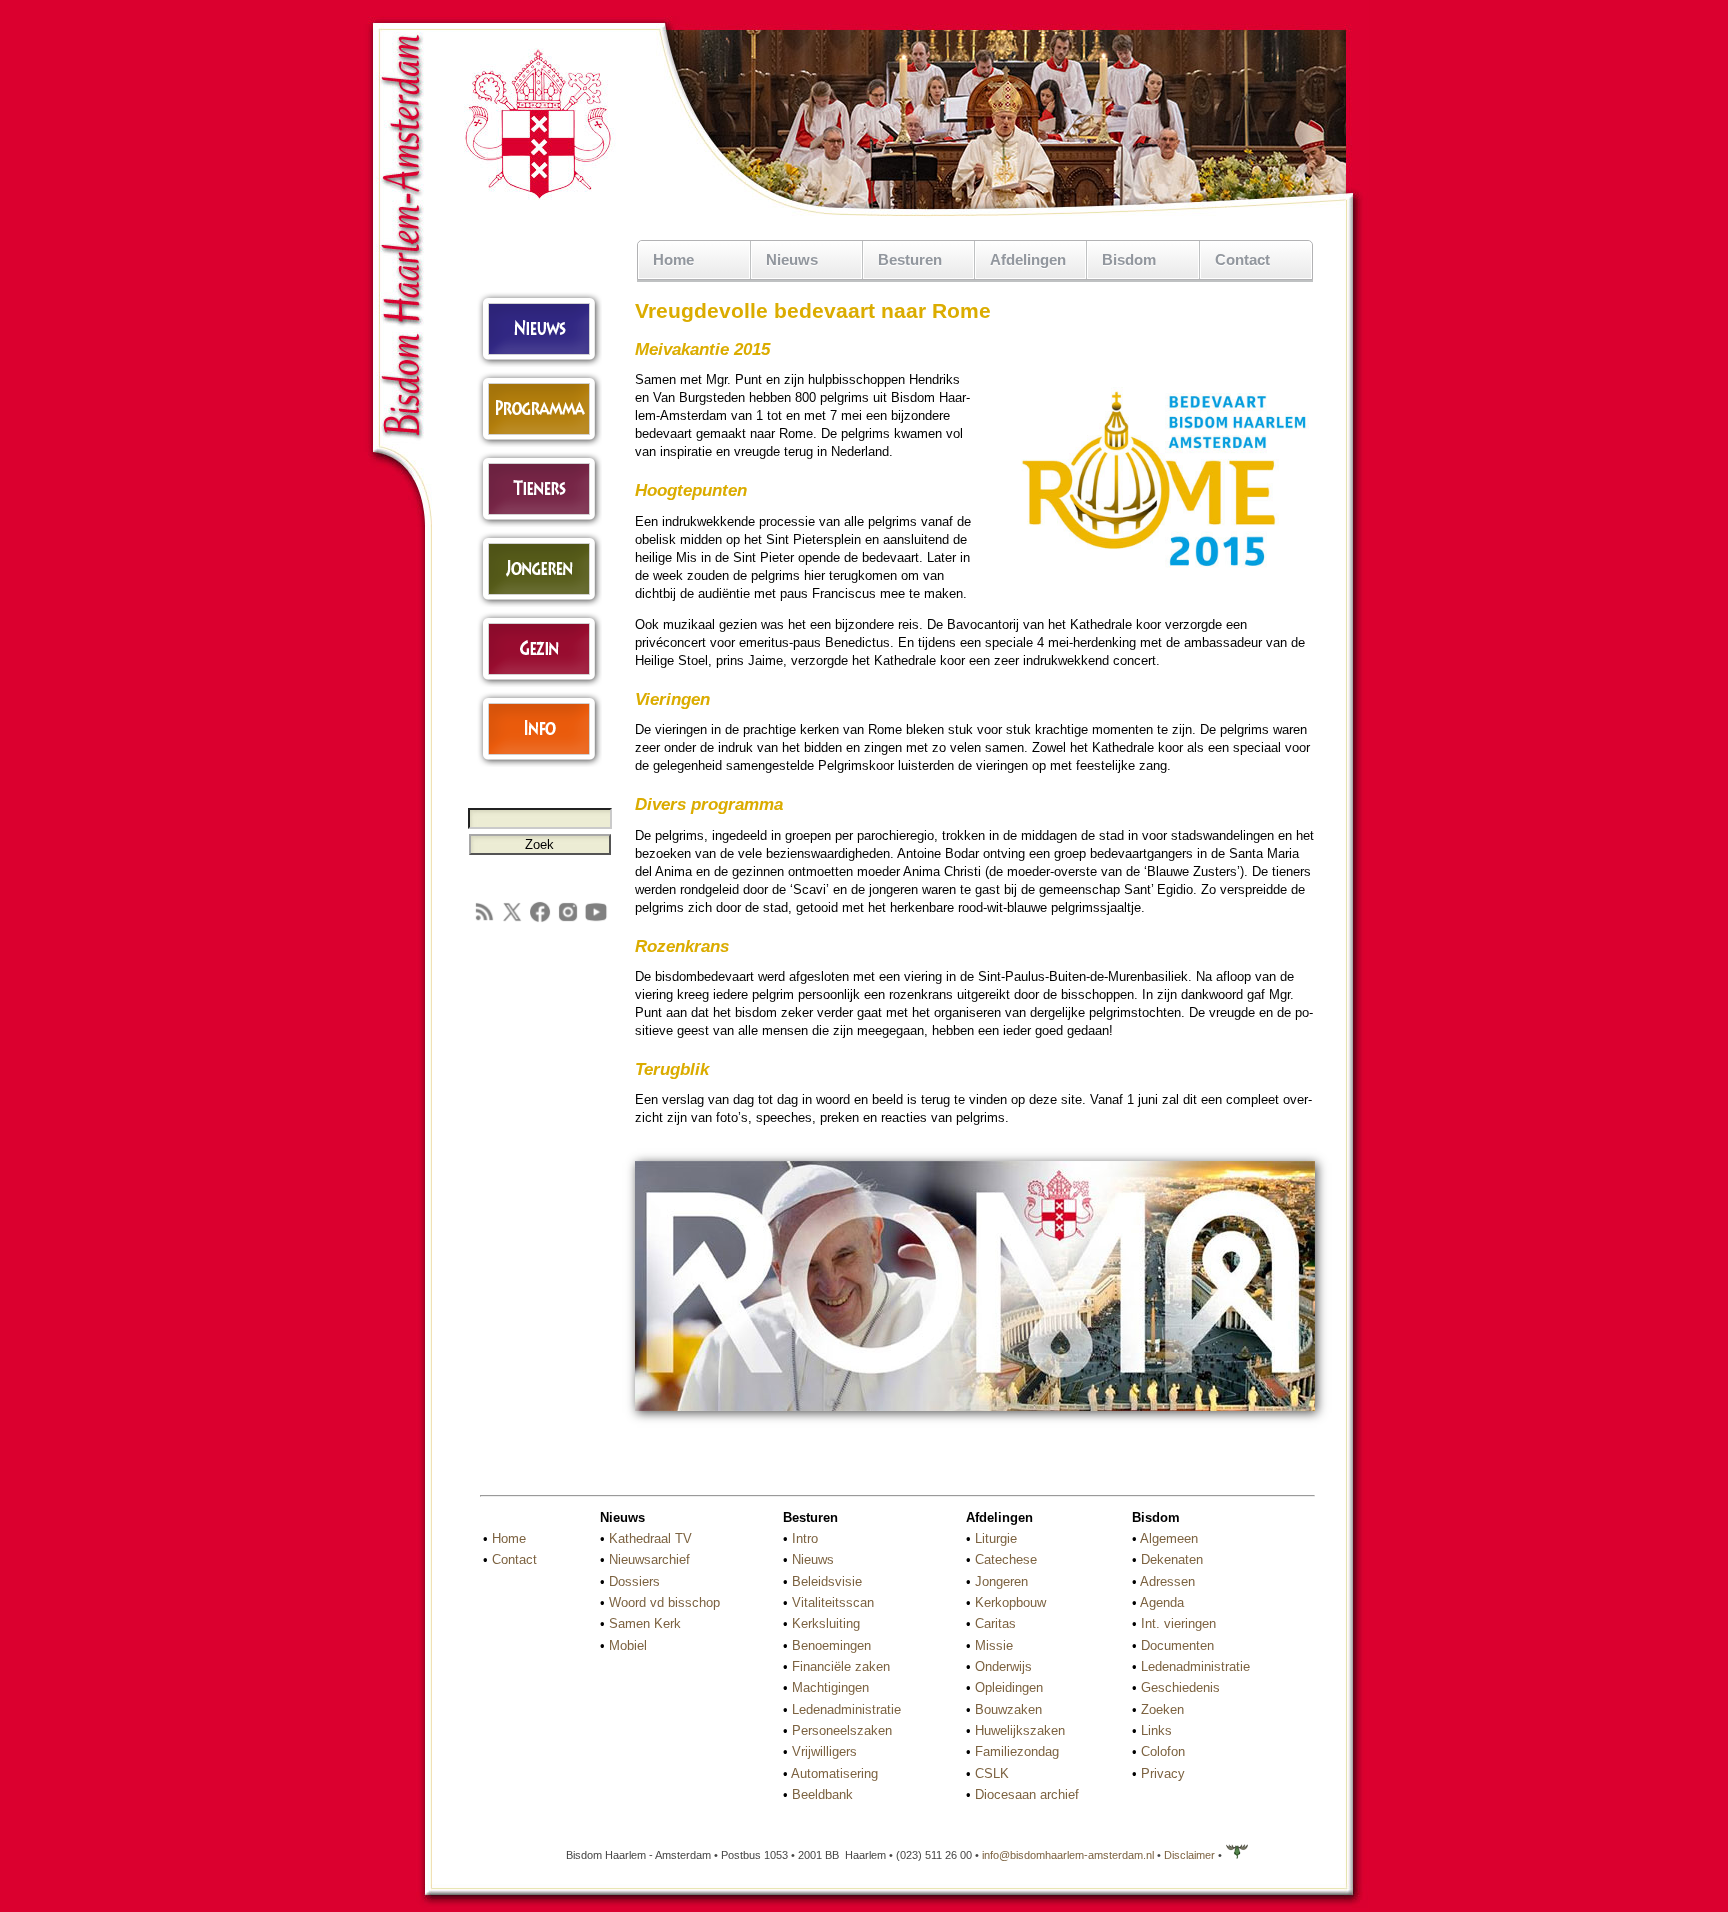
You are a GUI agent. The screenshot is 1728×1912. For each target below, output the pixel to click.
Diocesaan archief (1027, 1794)
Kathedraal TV (650, 1538)
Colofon (1163, 1751)
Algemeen (1169, 1538)
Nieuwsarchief (649, 1559)
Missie (994, 1645)
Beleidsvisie (827, 1581)
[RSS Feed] (484, 919)
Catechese (1006, 1559)
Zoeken (1162, 1709)
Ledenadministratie (846, 1709)
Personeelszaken (842, 1730)
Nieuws (813, 1559)
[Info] (539, 762)
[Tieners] (539, 522)
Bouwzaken (1008, 1709)
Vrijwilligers (824, 1751)
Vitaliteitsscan (833, 1602)
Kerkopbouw (1010, 1602)
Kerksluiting (826, 1623)
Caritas (995, 1623)
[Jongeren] (539, 602)
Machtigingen (830, 1687)
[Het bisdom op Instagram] (568, 919)
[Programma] (539, 442)
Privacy (1163, 1773)
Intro (805, 1538)
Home (673, 259)
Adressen (1167, 1581)
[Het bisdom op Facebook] (540, 919)
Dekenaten (1172, 1559)
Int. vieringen (1178, 1623)
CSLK (992, 1773)
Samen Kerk (645, 1623)
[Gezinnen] (539, 682)
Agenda (1162, 1602)
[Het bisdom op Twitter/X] (512, 919)
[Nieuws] (539, 362)
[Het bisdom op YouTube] (596, 919)
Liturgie (996, 1538)
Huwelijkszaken (1020, 1730)
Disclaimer (1189, 1855)
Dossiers (634, 1581)
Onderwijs (1003, 1666)
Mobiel (628, 1645)
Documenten (1177, 1645)
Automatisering (834, 1773)
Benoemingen (831, 1645)
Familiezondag (1017, 1751)
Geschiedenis (1180, 1687)
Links (1156, 1730)
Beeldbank (822, 1794)
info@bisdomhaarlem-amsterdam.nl (1068, 1855)
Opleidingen (1009, 1687)
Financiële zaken (841, 1666)
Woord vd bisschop (664, 1602)
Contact (1242, 259)
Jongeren (1001, 1581)
